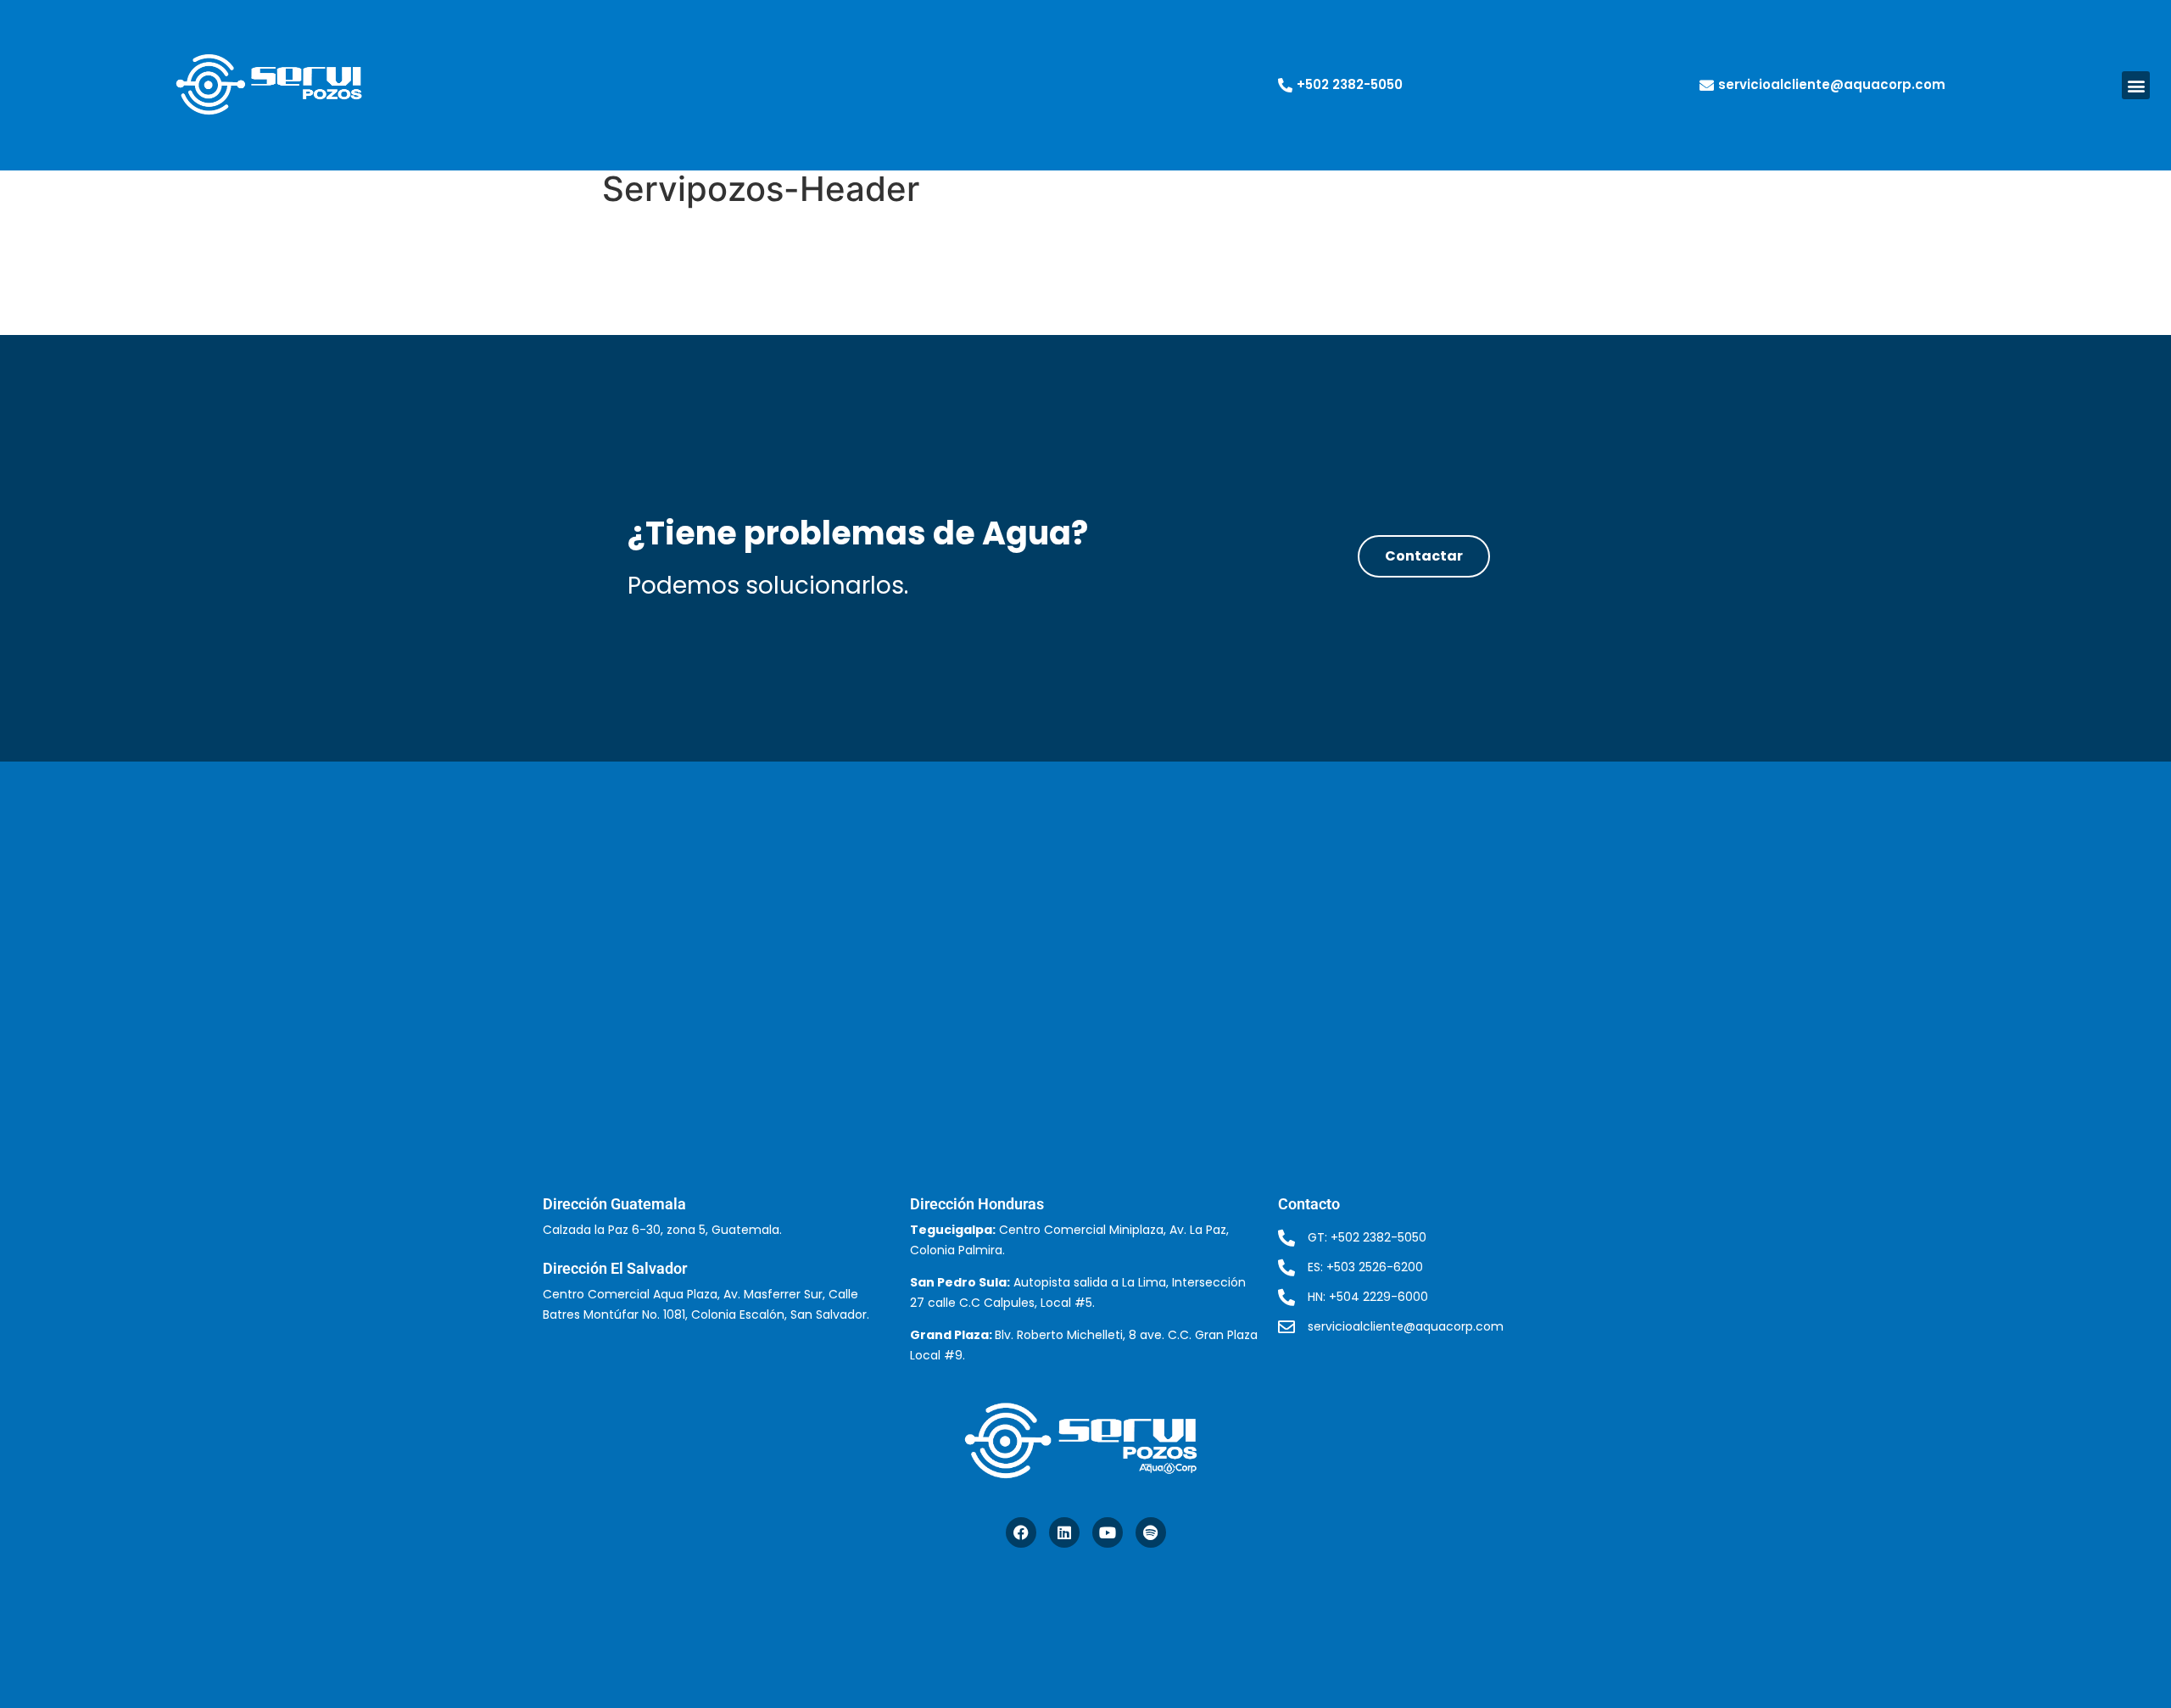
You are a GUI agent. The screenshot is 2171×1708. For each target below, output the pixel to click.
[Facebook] (1021, 1532)
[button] (2136, 85)
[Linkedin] (1064, 1532)
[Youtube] (1108, 1532)
